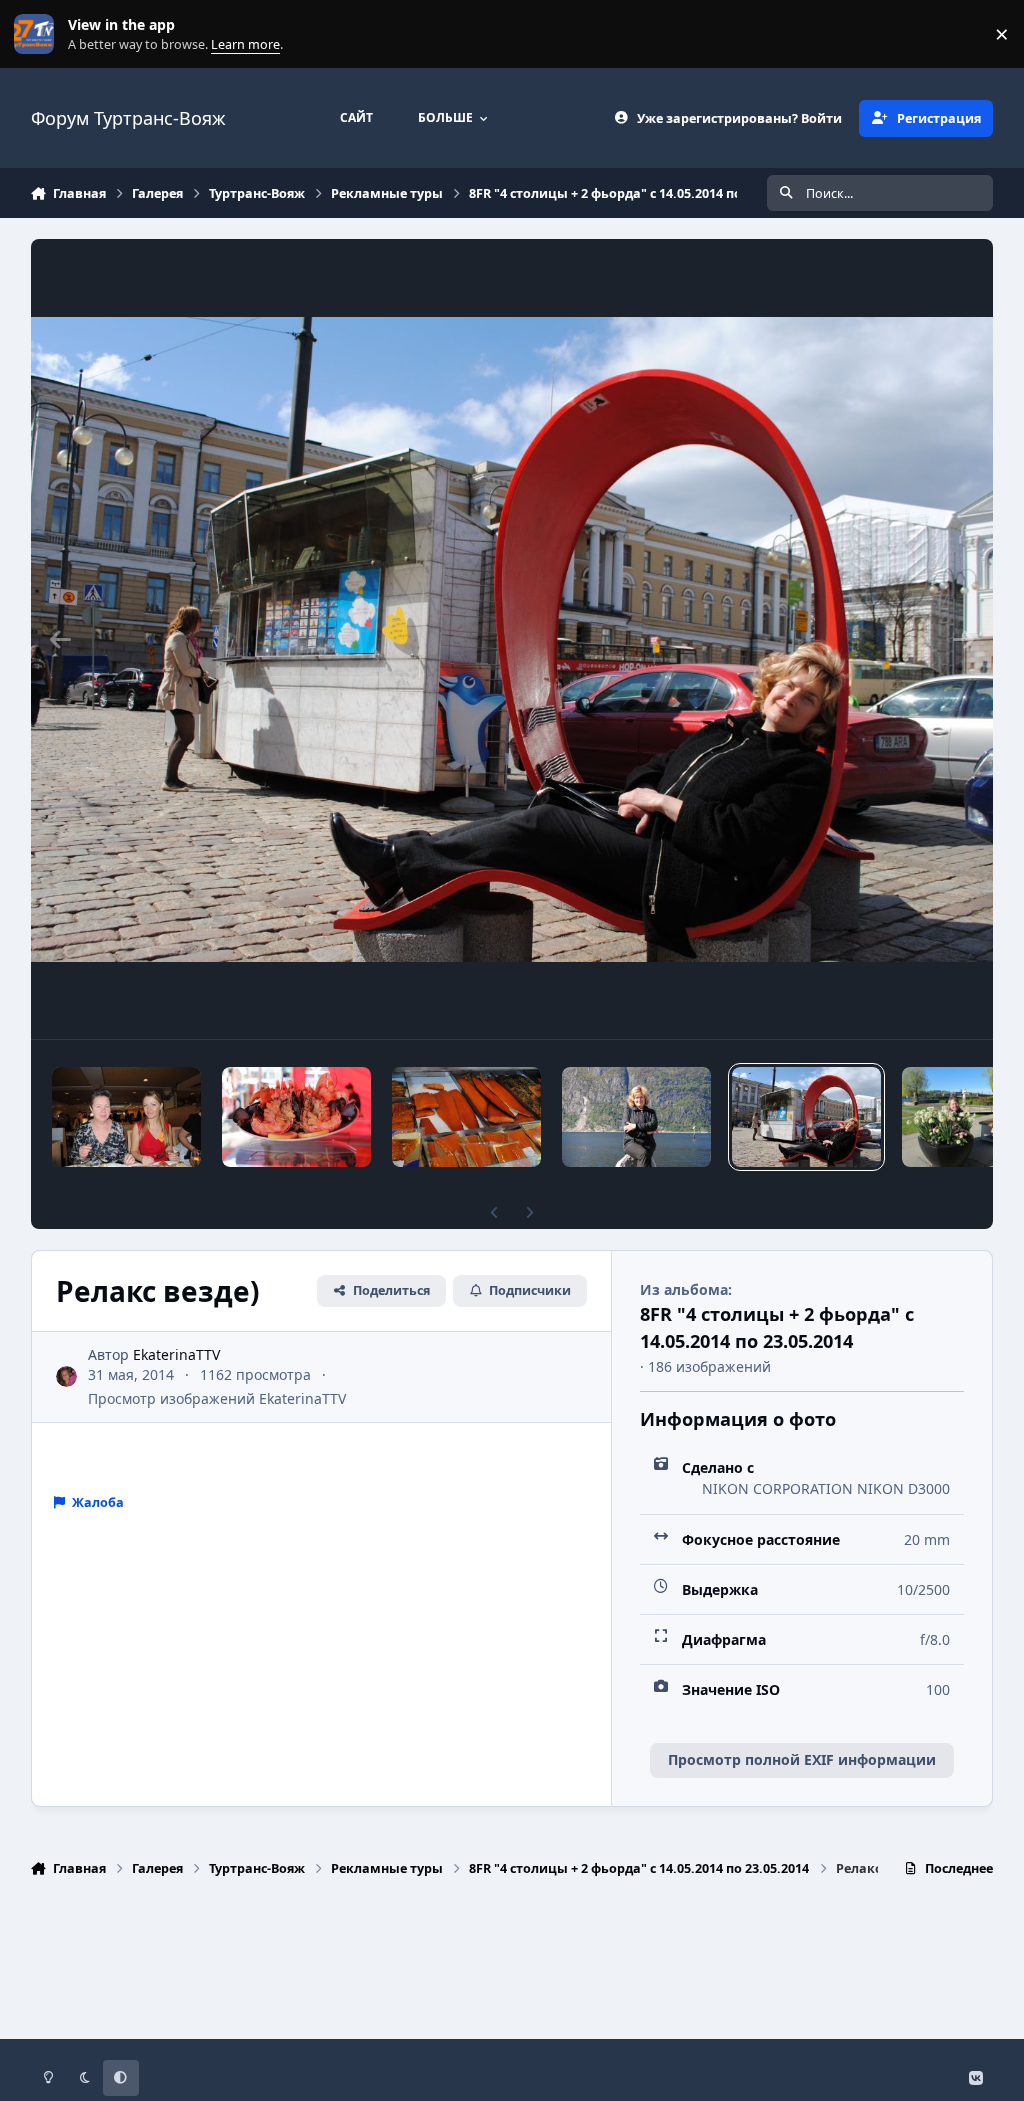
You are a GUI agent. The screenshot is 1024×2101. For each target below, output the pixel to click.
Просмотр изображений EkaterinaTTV (217, 1398)
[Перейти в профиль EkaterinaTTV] (66, 1376)
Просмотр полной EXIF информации (802, 1759)
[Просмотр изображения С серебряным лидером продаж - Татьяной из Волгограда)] (126, 1117)
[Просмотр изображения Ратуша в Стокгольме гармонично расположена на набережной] (952, 1117)
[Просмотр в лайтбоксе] (512, 639)
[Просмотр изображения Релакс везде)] (806, 1117)
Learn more (38, 34)
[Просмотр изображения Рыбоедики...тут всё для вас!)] (296, 1117)
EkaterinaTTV (176, 1354)
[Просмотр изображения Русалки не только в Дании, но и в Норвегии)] (636, 1117)
